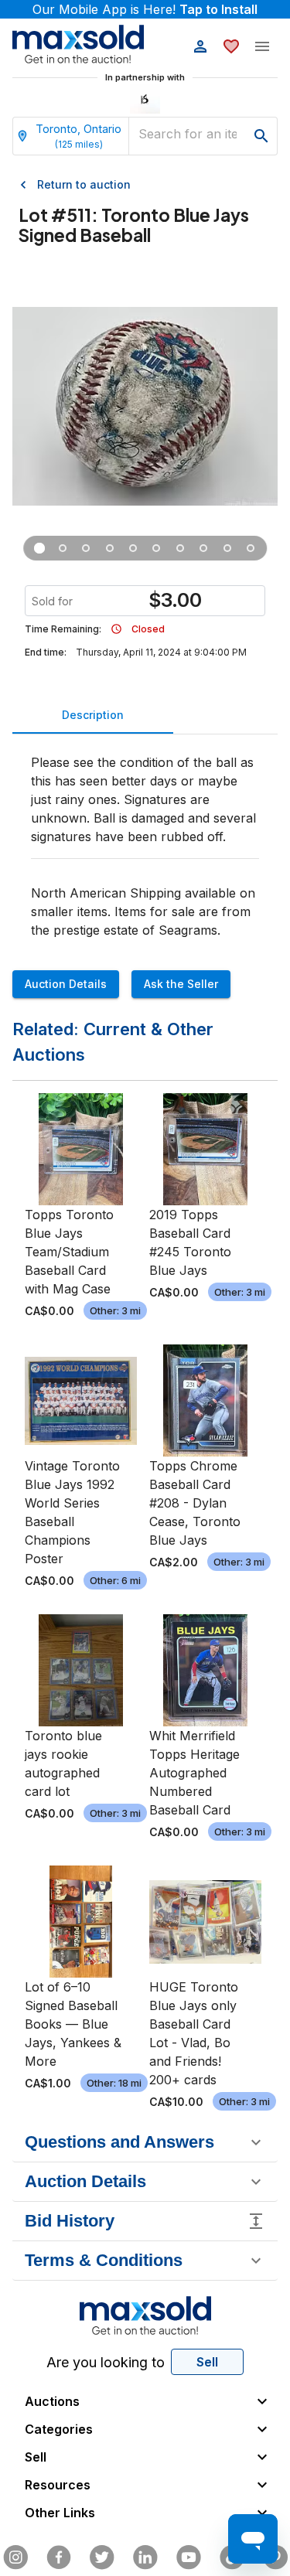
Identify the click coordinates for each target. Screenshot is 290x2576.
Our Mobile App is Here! (145, 9)
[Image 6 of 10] (156, 548)
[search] (261, 136)
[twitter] (102, 2557)
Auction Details (66, 984)
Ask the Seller (181, 984)
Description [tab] (93, 715)
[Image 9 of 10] (227, 548)
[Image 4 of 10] (110, 548)
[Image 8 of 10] (203, 548)
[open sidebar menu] (262, 46)
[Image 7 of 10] (180, 548)
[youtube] (189, 2557)
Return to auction (84, 184)
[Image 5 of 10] (133, 548)
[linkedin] (145, 2557)
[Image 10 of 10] (251, 548)
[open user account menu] (200, 46)
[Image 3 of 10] (86, 548)
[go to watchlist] (231, 46)
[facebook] (59, 2557)
